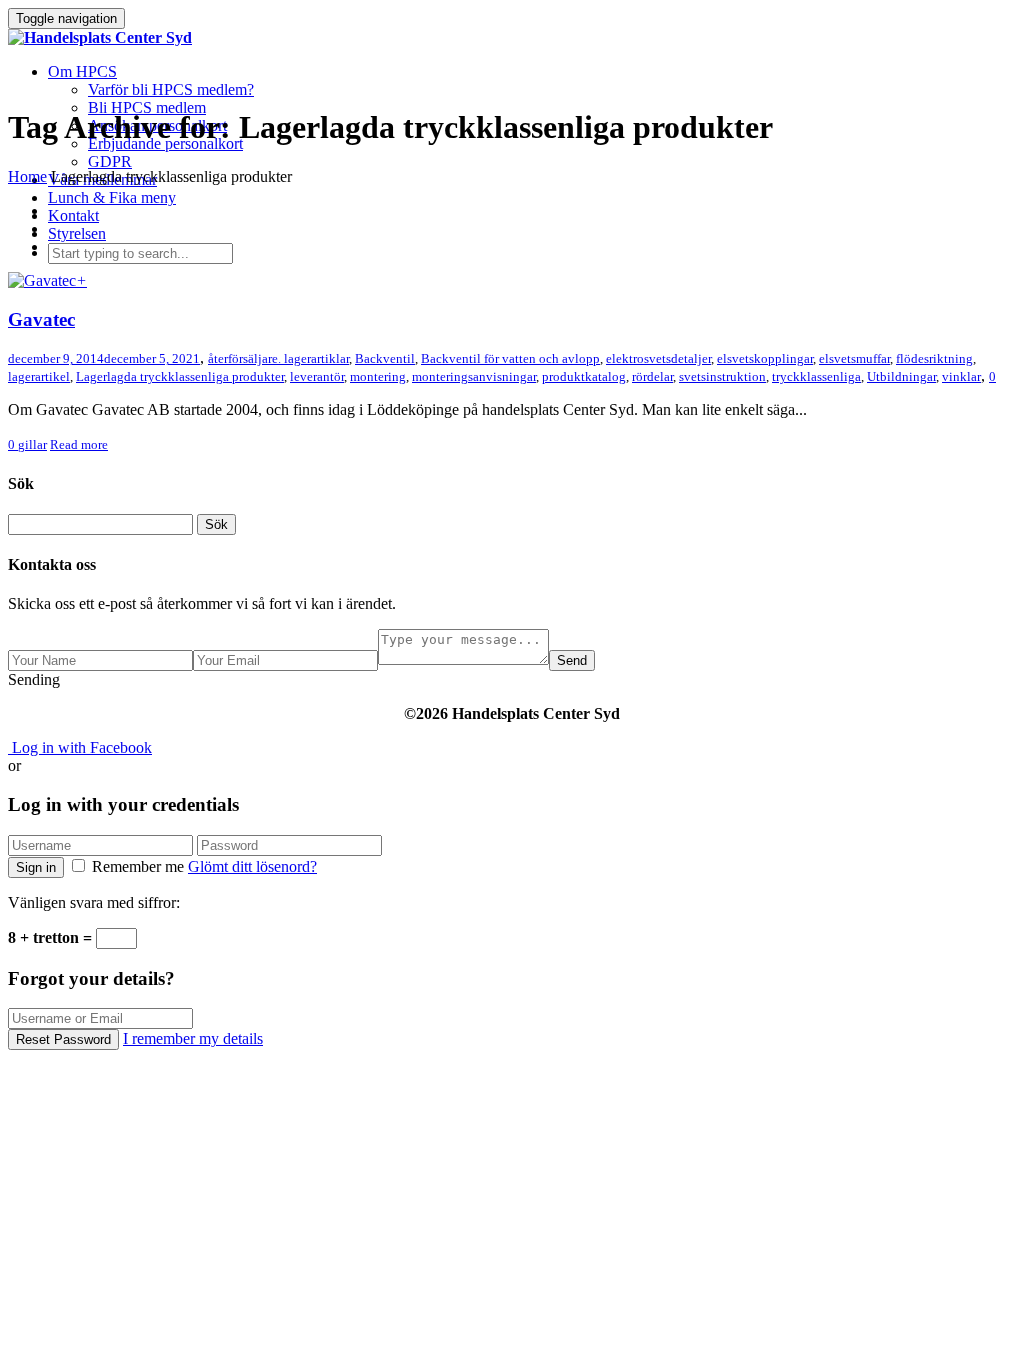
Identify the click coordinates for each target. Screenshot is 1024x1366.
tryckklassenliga (816, 376)
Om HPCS (82, 71)
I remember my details (193, 1038)
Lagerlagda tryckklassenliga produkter (180, 376)
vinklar (961, 376)
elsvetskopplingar (765, 358)
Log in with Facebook (80, 747)
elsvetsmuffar (854, 358)
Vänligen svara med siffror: (94, 902)
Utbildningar (901, 376)
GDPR (110, 161)
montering (378, 376)
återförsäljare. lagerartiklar (278, 358)
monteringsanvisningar (474, 376)
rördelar (652, 376)
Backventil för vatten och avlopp (510, 358)
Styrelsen (77, 233)
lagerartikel (39, 376)
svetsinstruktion (722, 376)
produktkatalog (584, 376)
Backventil (385, 358)
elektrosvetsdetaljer (658, 358)
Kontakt (73, 215)
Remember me (138, 866)
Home (27, 176)
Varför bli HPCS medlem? (171, 89)
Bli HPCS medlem (147, 107)
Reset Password (63, 1039)
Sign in (36, 867)
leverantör (317, 376)
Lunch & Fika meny (112, 197)
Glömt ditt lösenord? (252, 866)
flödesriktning (934, 358)
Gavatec (41, 319)
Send (572, 660)
